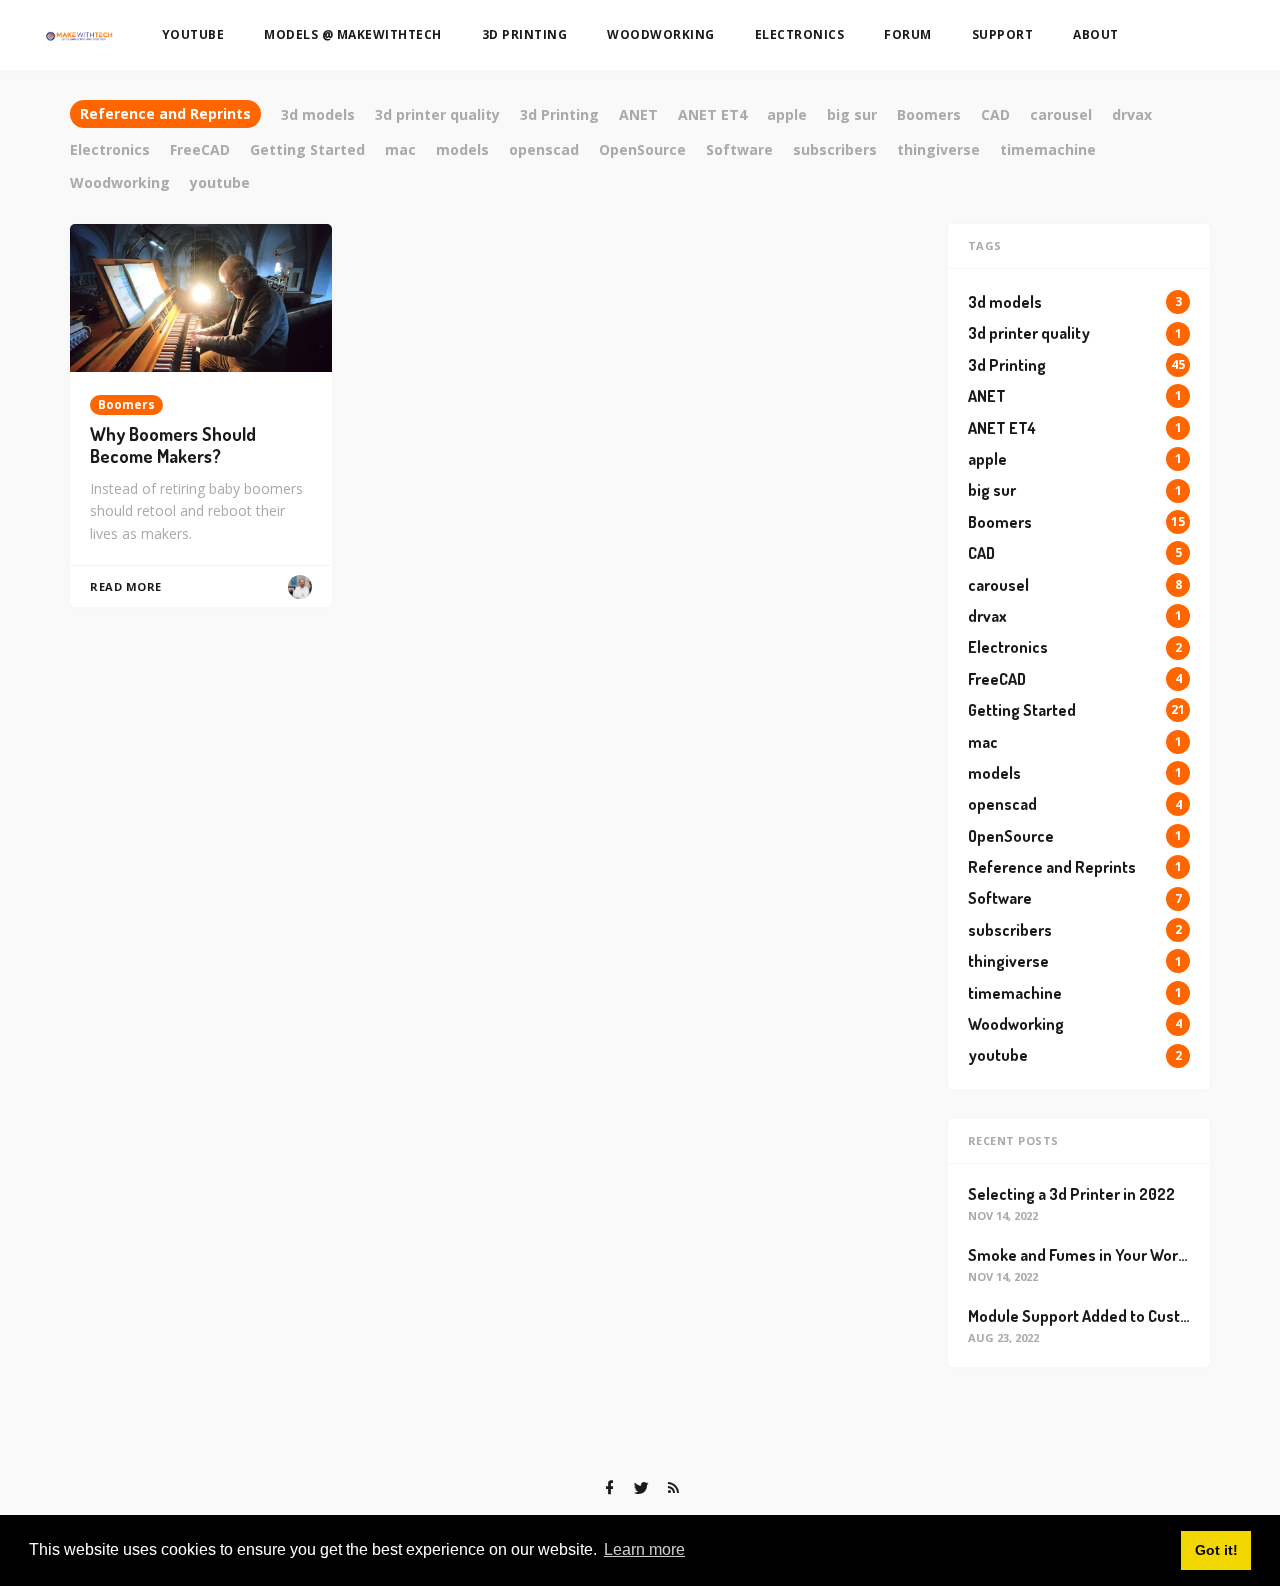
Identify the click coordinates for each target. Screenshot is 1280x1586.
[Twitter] (641, 1488)
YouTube (193, 34)
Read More (126, 586)
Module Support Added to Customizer (1099, 1316)
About (1096, 34)
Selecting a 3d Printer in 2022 (1071, 1194)
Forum (908, 34)
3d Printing (525, 34)
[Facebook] (609, 1488)
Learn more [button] (644, 1549)
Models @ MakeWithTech (353, 34)
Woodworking (661, 34)
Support (1003, 34)
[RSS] (673, 1488)
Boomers (126, 404)
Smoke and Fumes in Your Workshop (1094, 1255)
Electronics (800, 34)
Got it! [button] (1216, 1550)
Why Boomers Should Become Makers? (173, 445)
